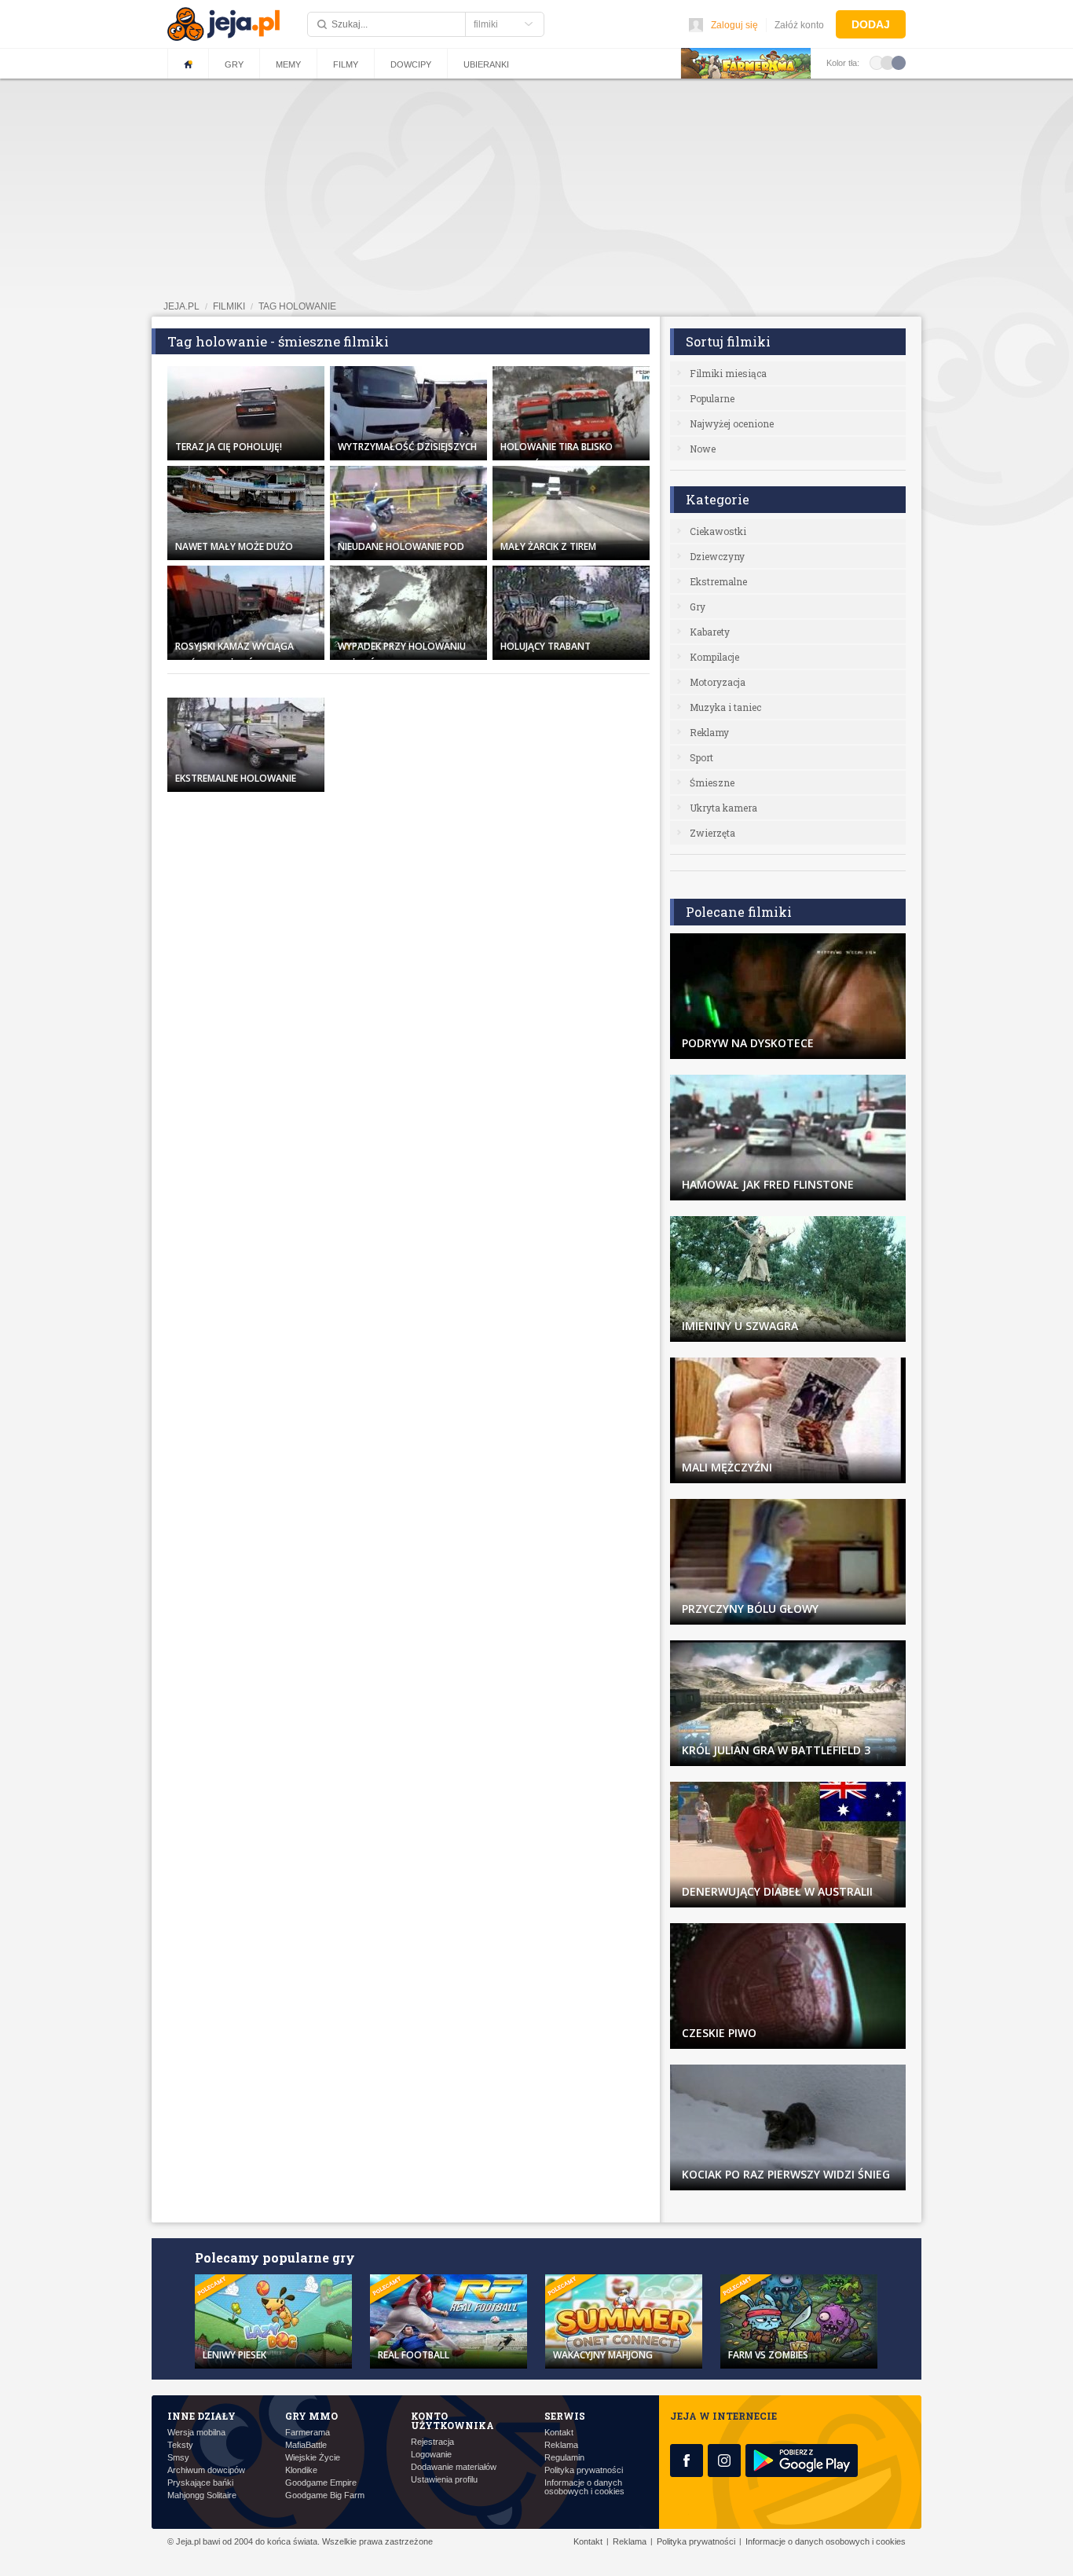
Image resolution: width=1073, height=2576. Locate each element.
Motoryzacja (718, 682)
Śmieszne (712, 782)
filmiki (229, 306)
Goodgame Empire (321, 2483)
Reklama (561, 2445)
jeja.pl (181, 306)
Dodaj (871, 24)
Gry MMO (311, 2416)
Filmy (346, 64)
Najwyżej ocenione (732, 423)
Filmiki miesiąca (728, 373)
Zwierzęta (712, 833)
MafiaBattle (306, 2445)
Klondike (301, 2470)
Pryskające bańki (200, 2483)
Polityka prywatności (584, 2470)
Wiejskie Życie (313, 2458)
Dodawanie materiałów (454, 2467)
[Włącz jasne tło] (877, 62)
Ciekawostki (718, 531)
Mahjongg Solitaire (202, 2495)
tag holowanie (297, 306)
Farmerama (308, 2433)
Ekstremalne (718, 581)
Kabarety (710, 632)
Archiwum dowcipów (206, 2470)
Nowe (703, 449)
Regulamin (564, 2458)
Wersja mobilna (196, 2433)
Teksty (180, 2445)
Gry (234, 64)
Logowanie (431, 2455)
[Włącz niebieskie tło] (899, 62)
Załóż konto (799, 25)
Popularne (712, 398)
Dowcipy (411, 64)
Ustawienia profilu (444, 2480)
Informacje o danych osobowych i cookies (584, 2487)
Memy (288, 64)
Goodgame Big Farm (325, 2495)
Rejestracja (432, 2442)
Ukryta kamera (723, 808)
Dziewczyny (717, 556)
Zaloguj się (734, 25)
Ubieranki (486, 64)
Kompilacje (714, 657)
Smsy (178, 2458)
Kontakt (559, 2433)
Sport (701, 757)
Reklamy (709, 732)
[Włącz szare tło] (888, 62)
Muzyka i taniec (725, 707)
